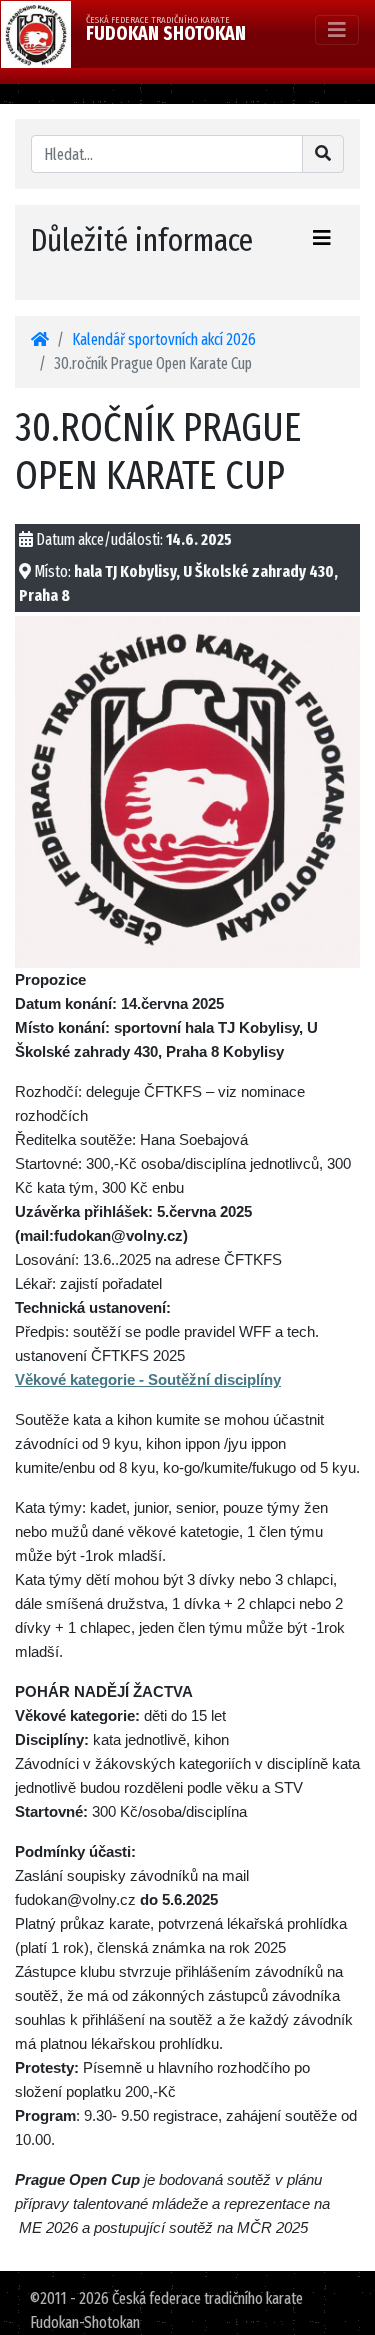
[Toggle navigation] (337, 30)
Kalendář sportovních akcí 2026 (164, 339)
